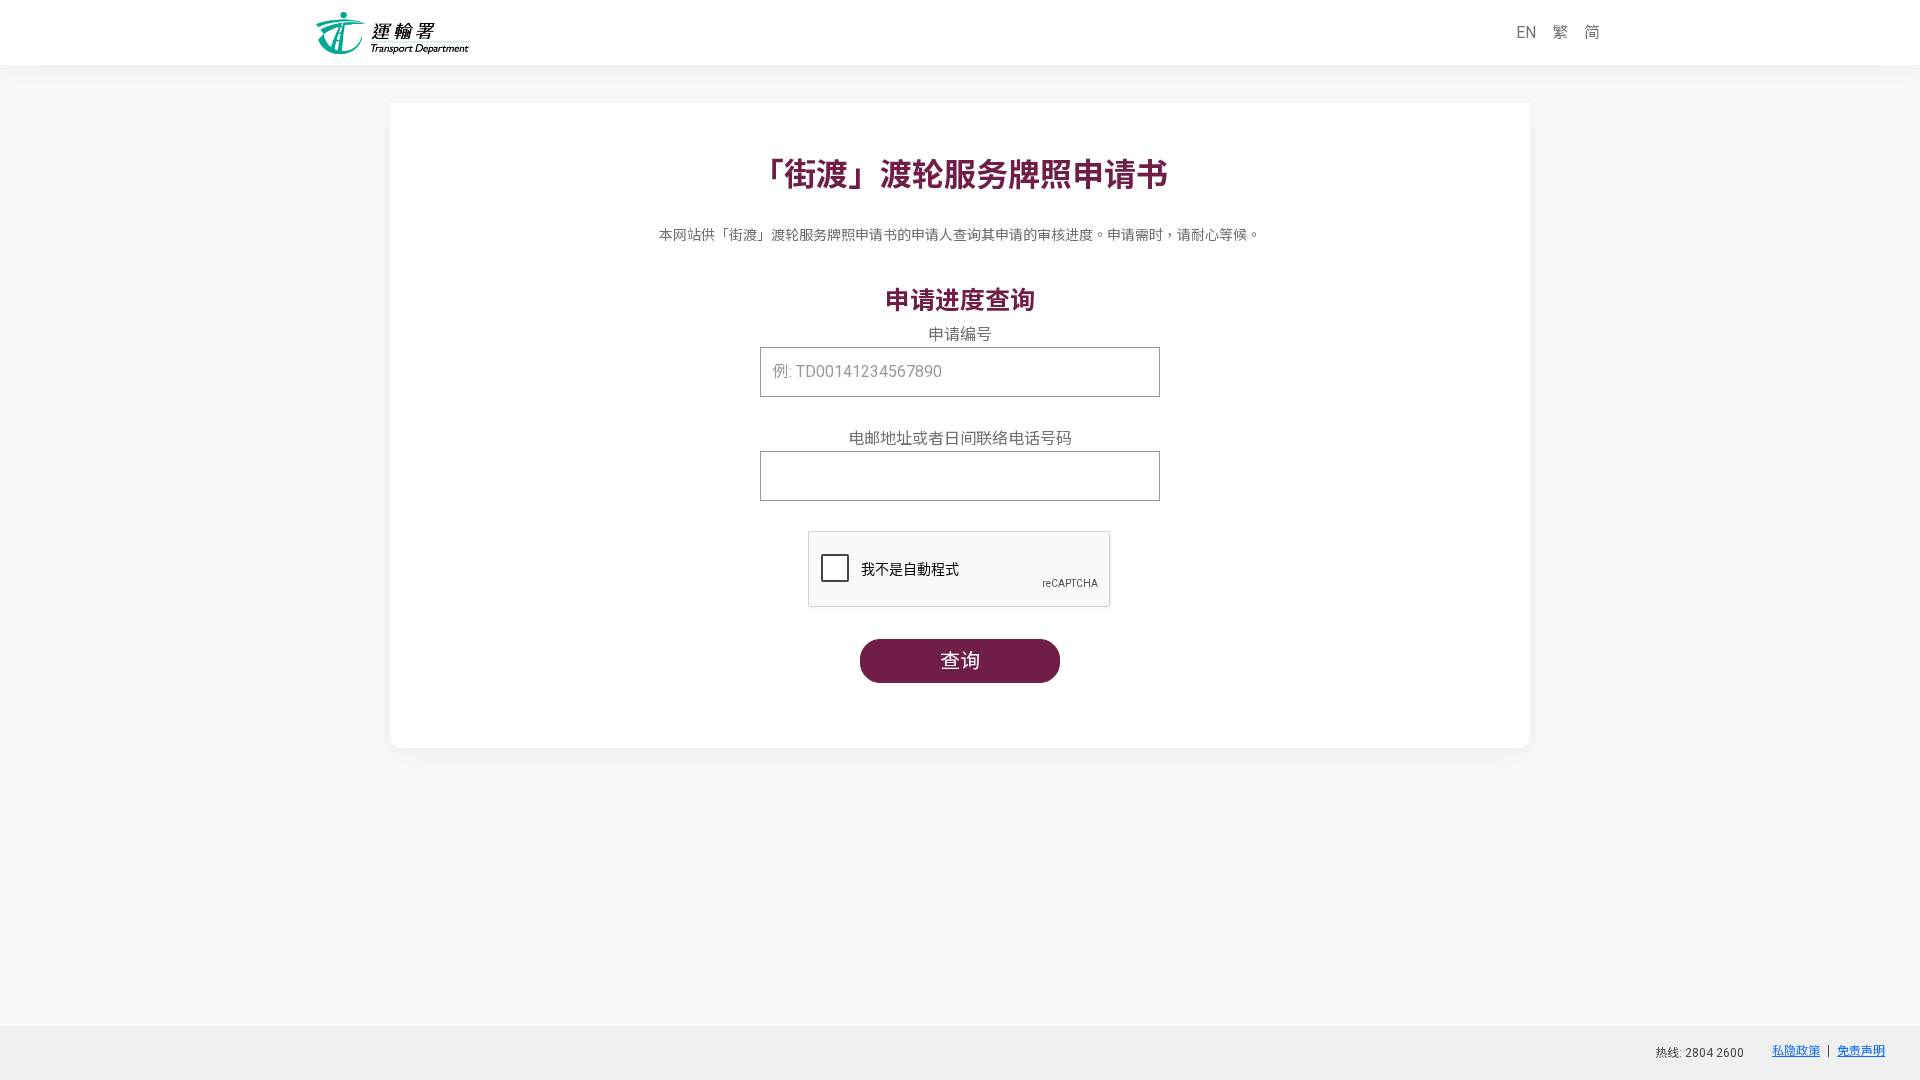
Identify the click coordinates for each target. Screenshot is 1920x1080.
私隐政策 (1796, 1051)
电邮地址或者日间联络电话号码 (960, 438)
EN (1526, 32)
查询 (960, 661)
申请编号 (960, 334)
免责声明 (1861, 1051)
